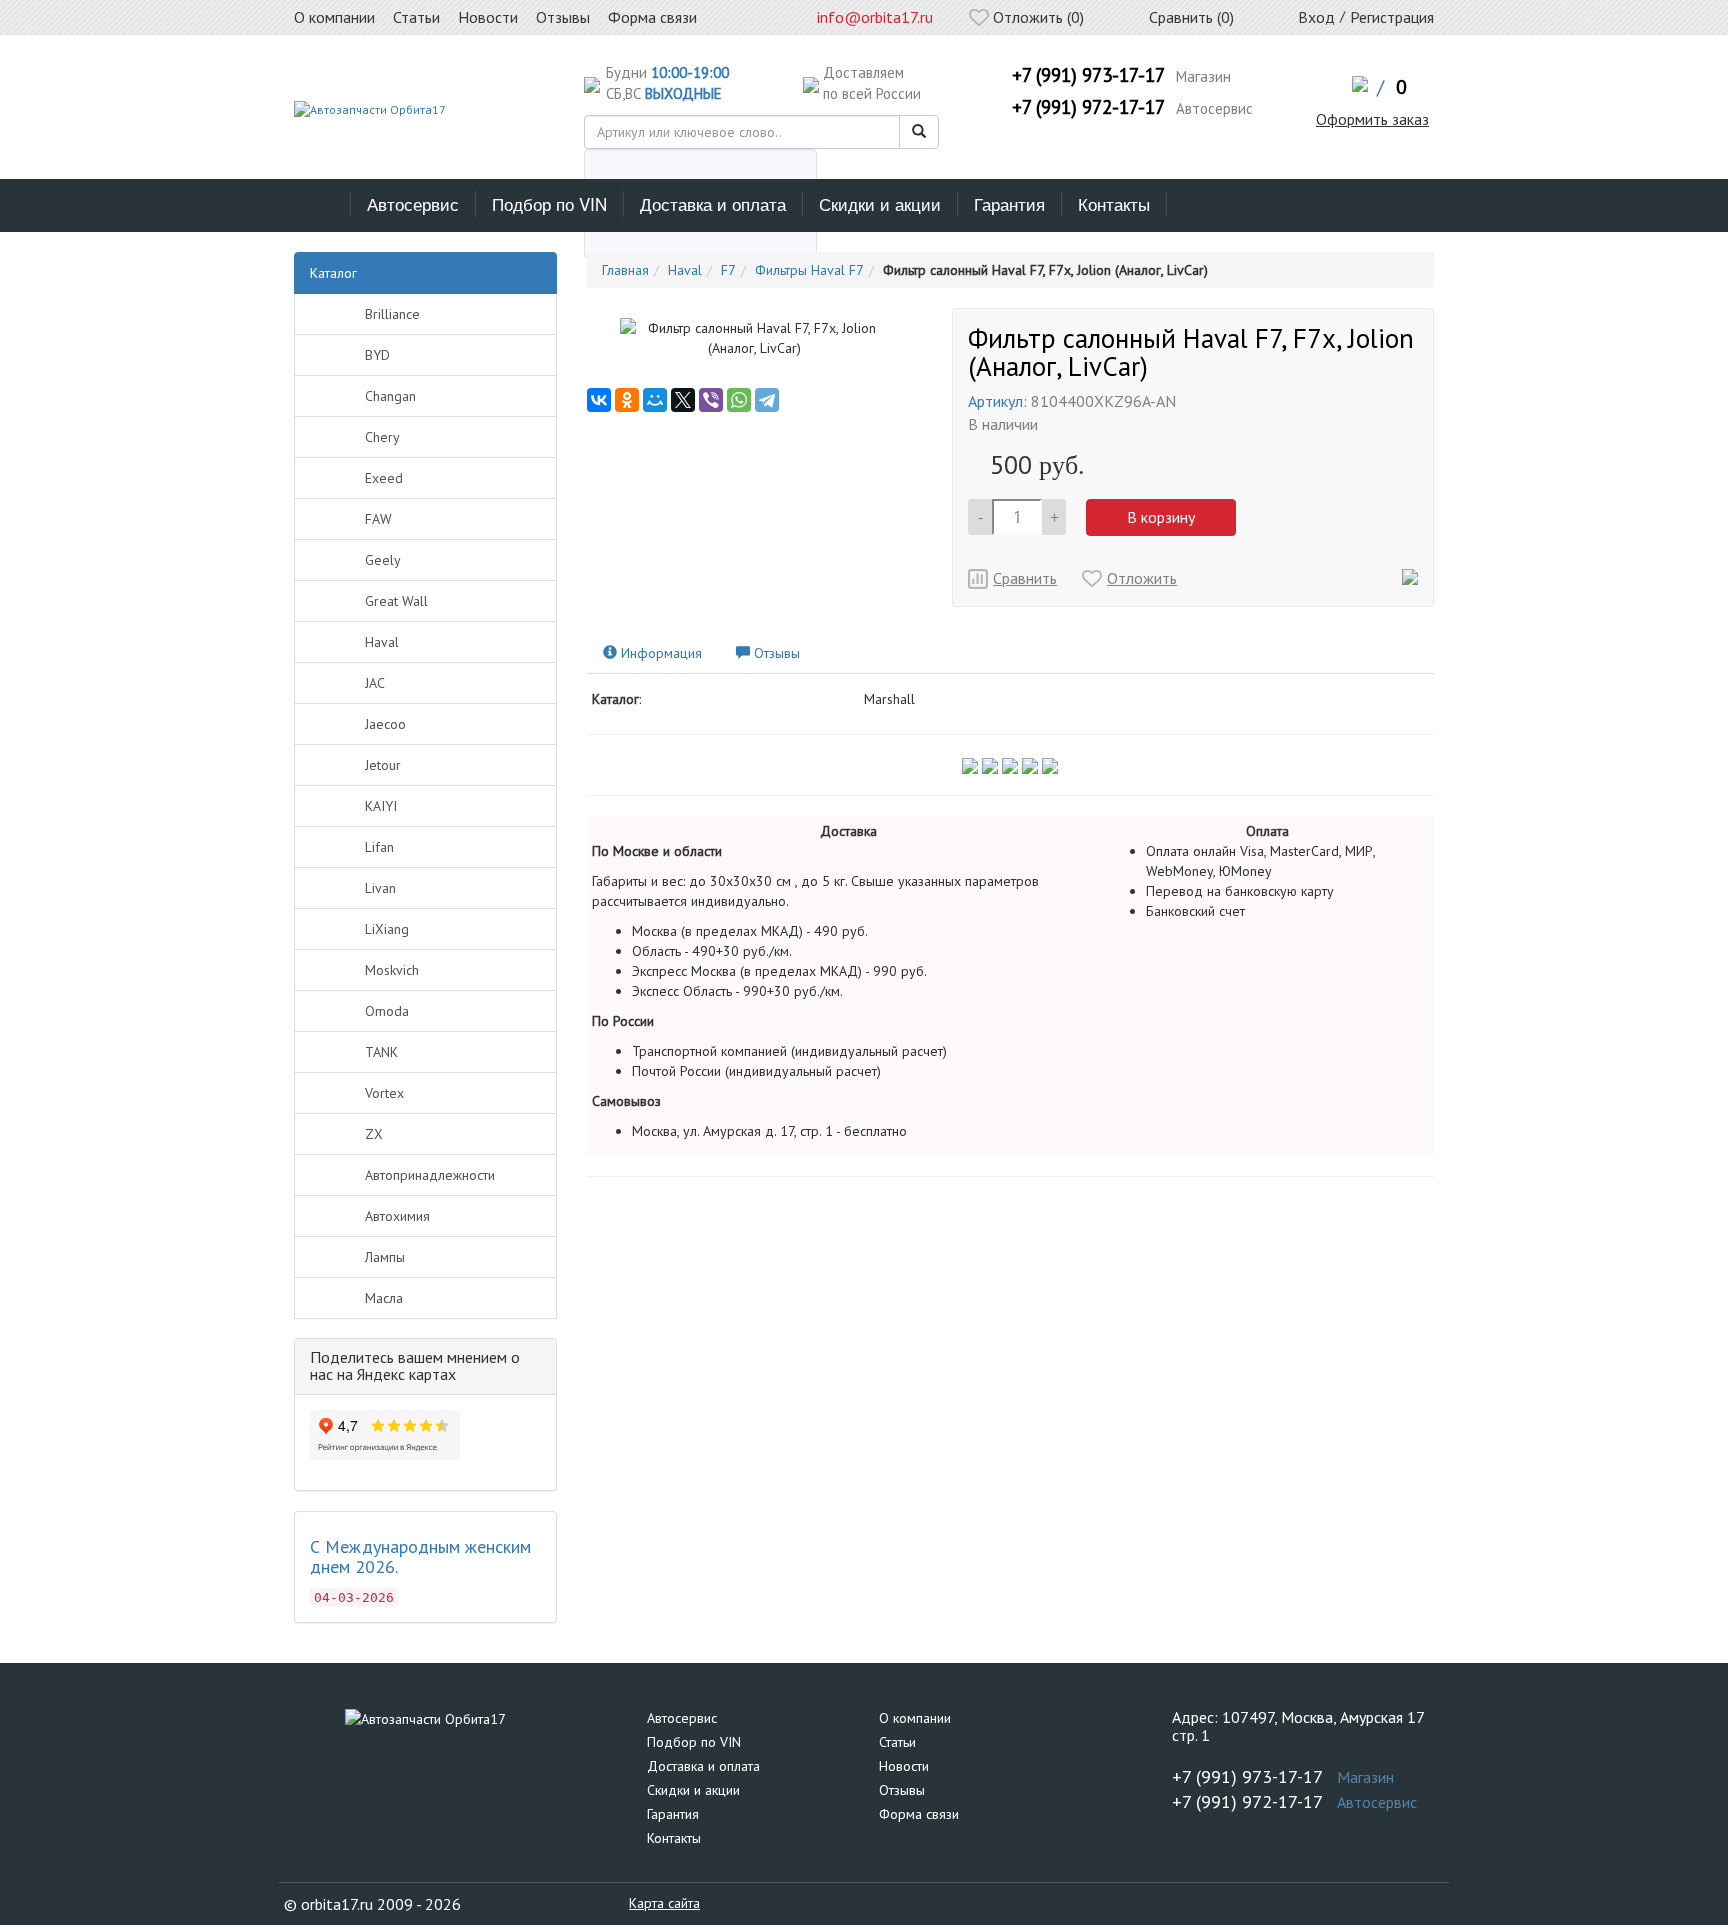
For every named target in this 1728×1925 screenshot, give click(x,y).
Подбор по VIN (549, 203)
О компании (915, 1718)
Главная (625, 270)
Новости (904, 1766)
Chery (382, 437)
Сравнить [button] (1025, 578)
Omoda (387, 1011)
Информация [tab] (659, 653)
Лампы (385, 1257)
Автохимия (397, 1216)
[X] (683, 400)
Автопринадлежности (430, 1175)
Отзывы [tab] (775, 653)
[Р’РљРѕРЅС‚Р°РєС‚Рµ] (599, 400)
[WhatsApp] (739, 400)
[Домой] (322, 204)
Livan (380, 888)
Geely (383, 560)
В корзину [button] (1161, 517)
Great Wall (396, 601)
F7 (728, 270)
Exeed (384, 478)
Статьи (897, 1742)
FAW (378, 519)
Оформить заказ (1372, 119)
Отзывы (902, 1790)
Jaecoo (385, 724)
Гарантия (1009, 203)
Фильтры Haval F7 (809, 270)
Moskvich (392, 970)
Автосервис (413, 203)
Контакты (1114, 203)
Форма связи (919, 1814)
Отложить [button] (1142, 578)
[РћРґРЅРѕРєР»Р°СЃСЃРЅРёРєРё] (627, 400)
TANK (381, 1052)
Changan (390, 396)
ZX (374, 1134)
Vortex (384, 1093)
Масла (384, 1298)
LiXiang (387, 929)
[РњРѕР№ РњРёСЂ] (655, 400)
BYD (377, 355)
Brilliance (392, 314)
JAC (375, 683)
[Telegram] (767, 400)
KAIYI (381, 806)
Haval (382, 642)
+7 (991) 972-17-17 (1088, 107)
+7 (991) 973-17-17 (1088, 75)
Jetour (383, 765)
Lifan (379, 847)
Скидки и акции (880, 203)
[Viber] (711, 400)
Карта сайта (664, 1903)
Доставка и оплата (713, 203)
